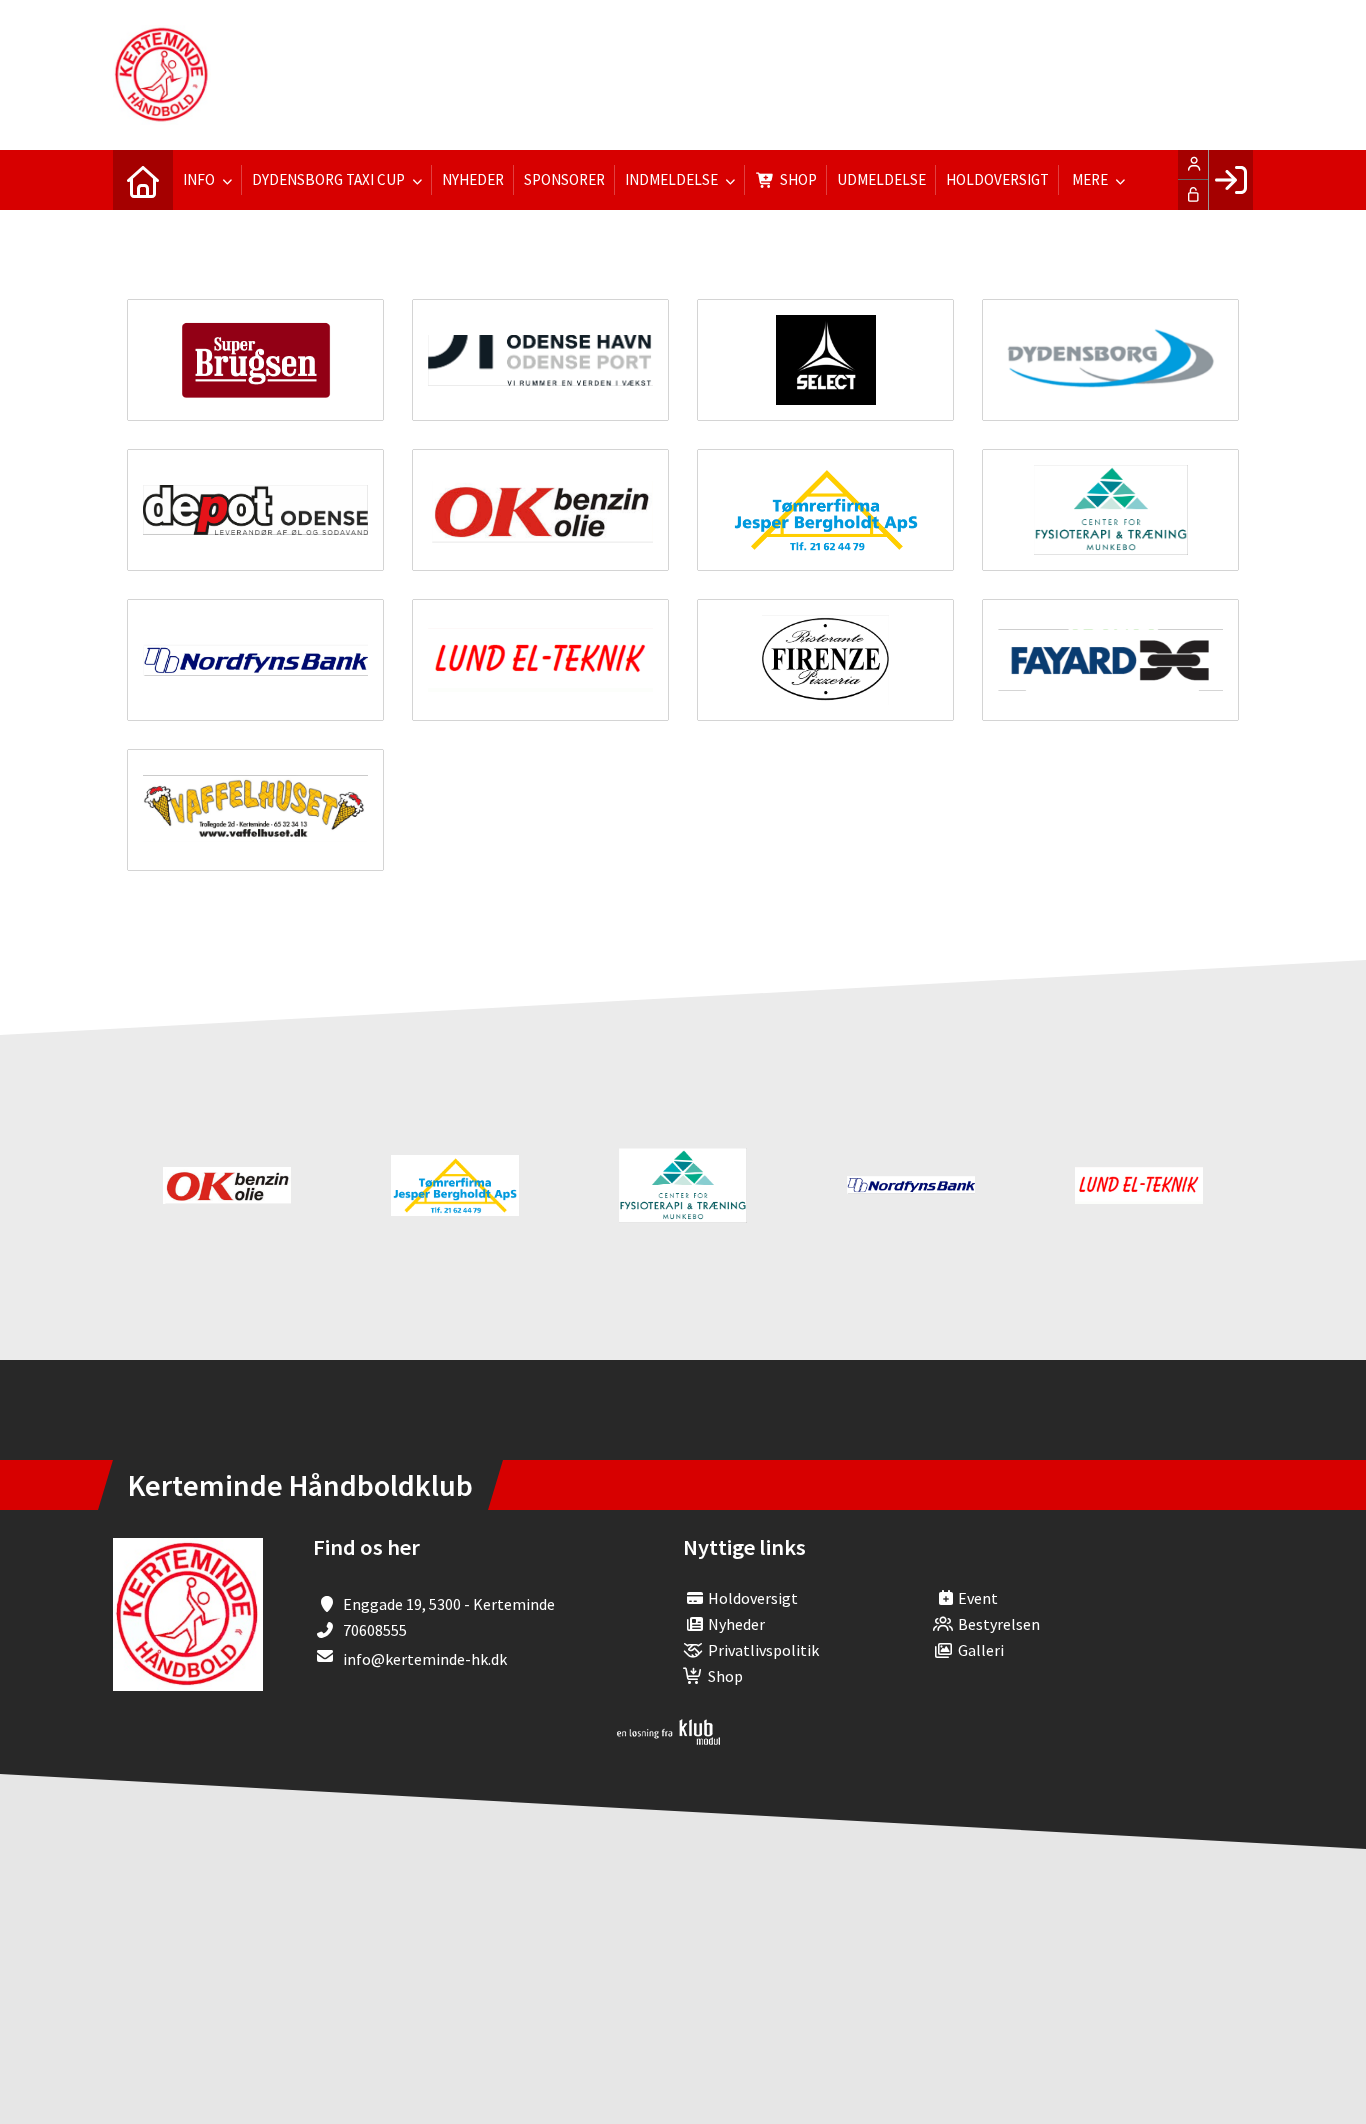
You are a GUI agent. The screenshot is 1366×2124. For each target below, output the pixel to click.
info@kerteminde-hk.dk (425, 1659)
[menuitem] (143, 180)
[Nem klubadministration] (668, 1739)
